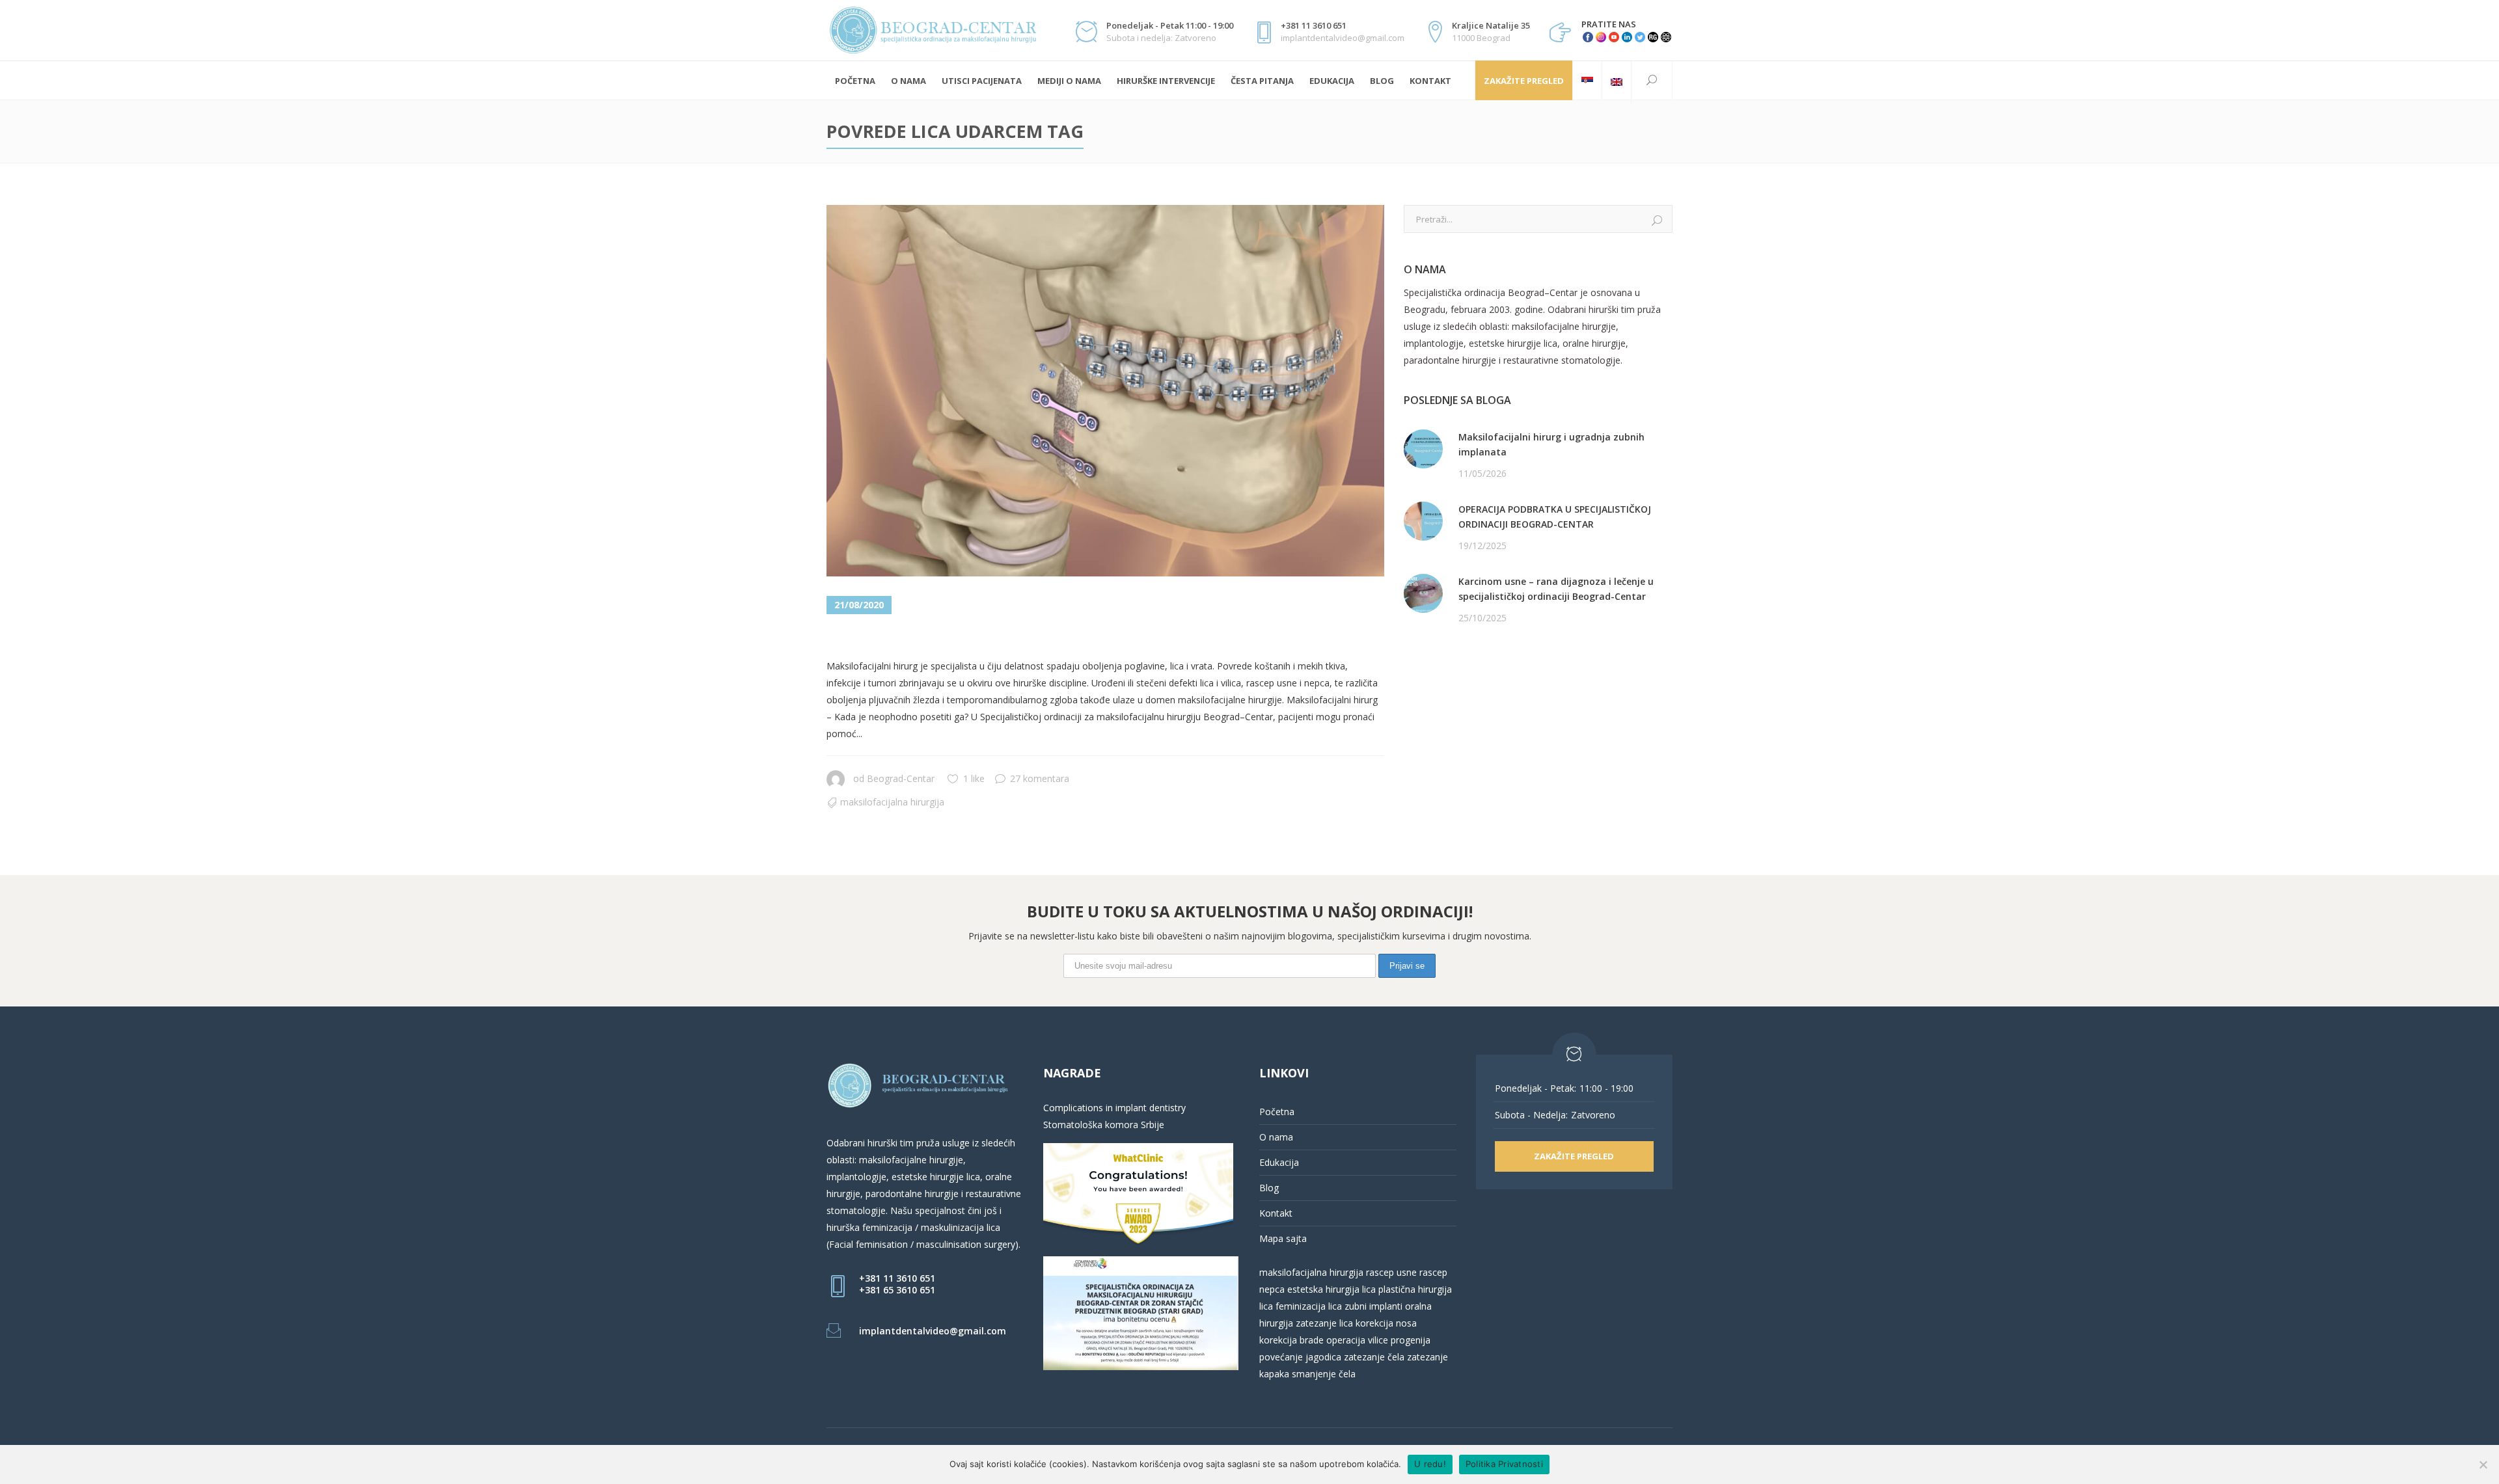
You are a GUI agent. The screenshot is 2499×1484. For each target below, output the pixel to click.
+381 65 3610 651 (897, 1290)
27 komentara (1040, 778)
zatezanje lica (1324, 1323)
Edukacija (1279, 1162)
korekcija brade (1291, 1340)
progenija (1411, 1340)
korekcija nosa (1385, 1323)
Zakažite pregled (1524, 81)
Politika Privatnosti (1504, 1464)
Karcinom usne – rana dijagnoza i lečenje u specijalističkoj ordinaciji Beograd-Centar (1556, 589)
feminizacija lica (1309, 1306)
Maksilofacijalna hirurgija (892, 802)
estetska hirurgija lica (1331, 1289)
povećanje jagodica (1300, 1357)
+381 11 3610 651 (897, 1278)
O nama (1276, 1137)
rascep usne (1391, 1272)
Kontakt (1276, 1213)
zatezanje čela (1374, 1357)
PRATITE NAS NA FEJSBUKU (1464, 668)
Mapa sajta (1283, 1238)
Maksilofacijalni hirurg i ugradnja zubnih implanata (1551, 444)
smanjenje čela (1324, 1374)
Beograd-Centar (901, 778)
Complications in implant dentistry (1114, 1108)
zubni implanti (1373, 1306)
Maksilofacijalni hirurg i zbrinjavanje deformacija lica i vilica (1102, 637)
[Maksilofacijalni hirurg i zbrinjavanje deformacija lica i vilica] (1105, 391)
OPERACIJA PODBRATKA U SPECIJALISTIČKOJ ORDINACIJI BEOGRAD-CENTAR (1555, 517)
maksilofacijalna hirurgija (1313, 1272)
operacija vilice (1357, 1340)
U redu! (1430, 1464)
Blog (1269, 1188)
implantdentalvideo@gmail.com (933, 1331)
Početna (1277, 1112)
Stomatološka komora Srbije (1104, 1125)
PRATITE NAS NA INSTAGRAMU (1472, 685)
